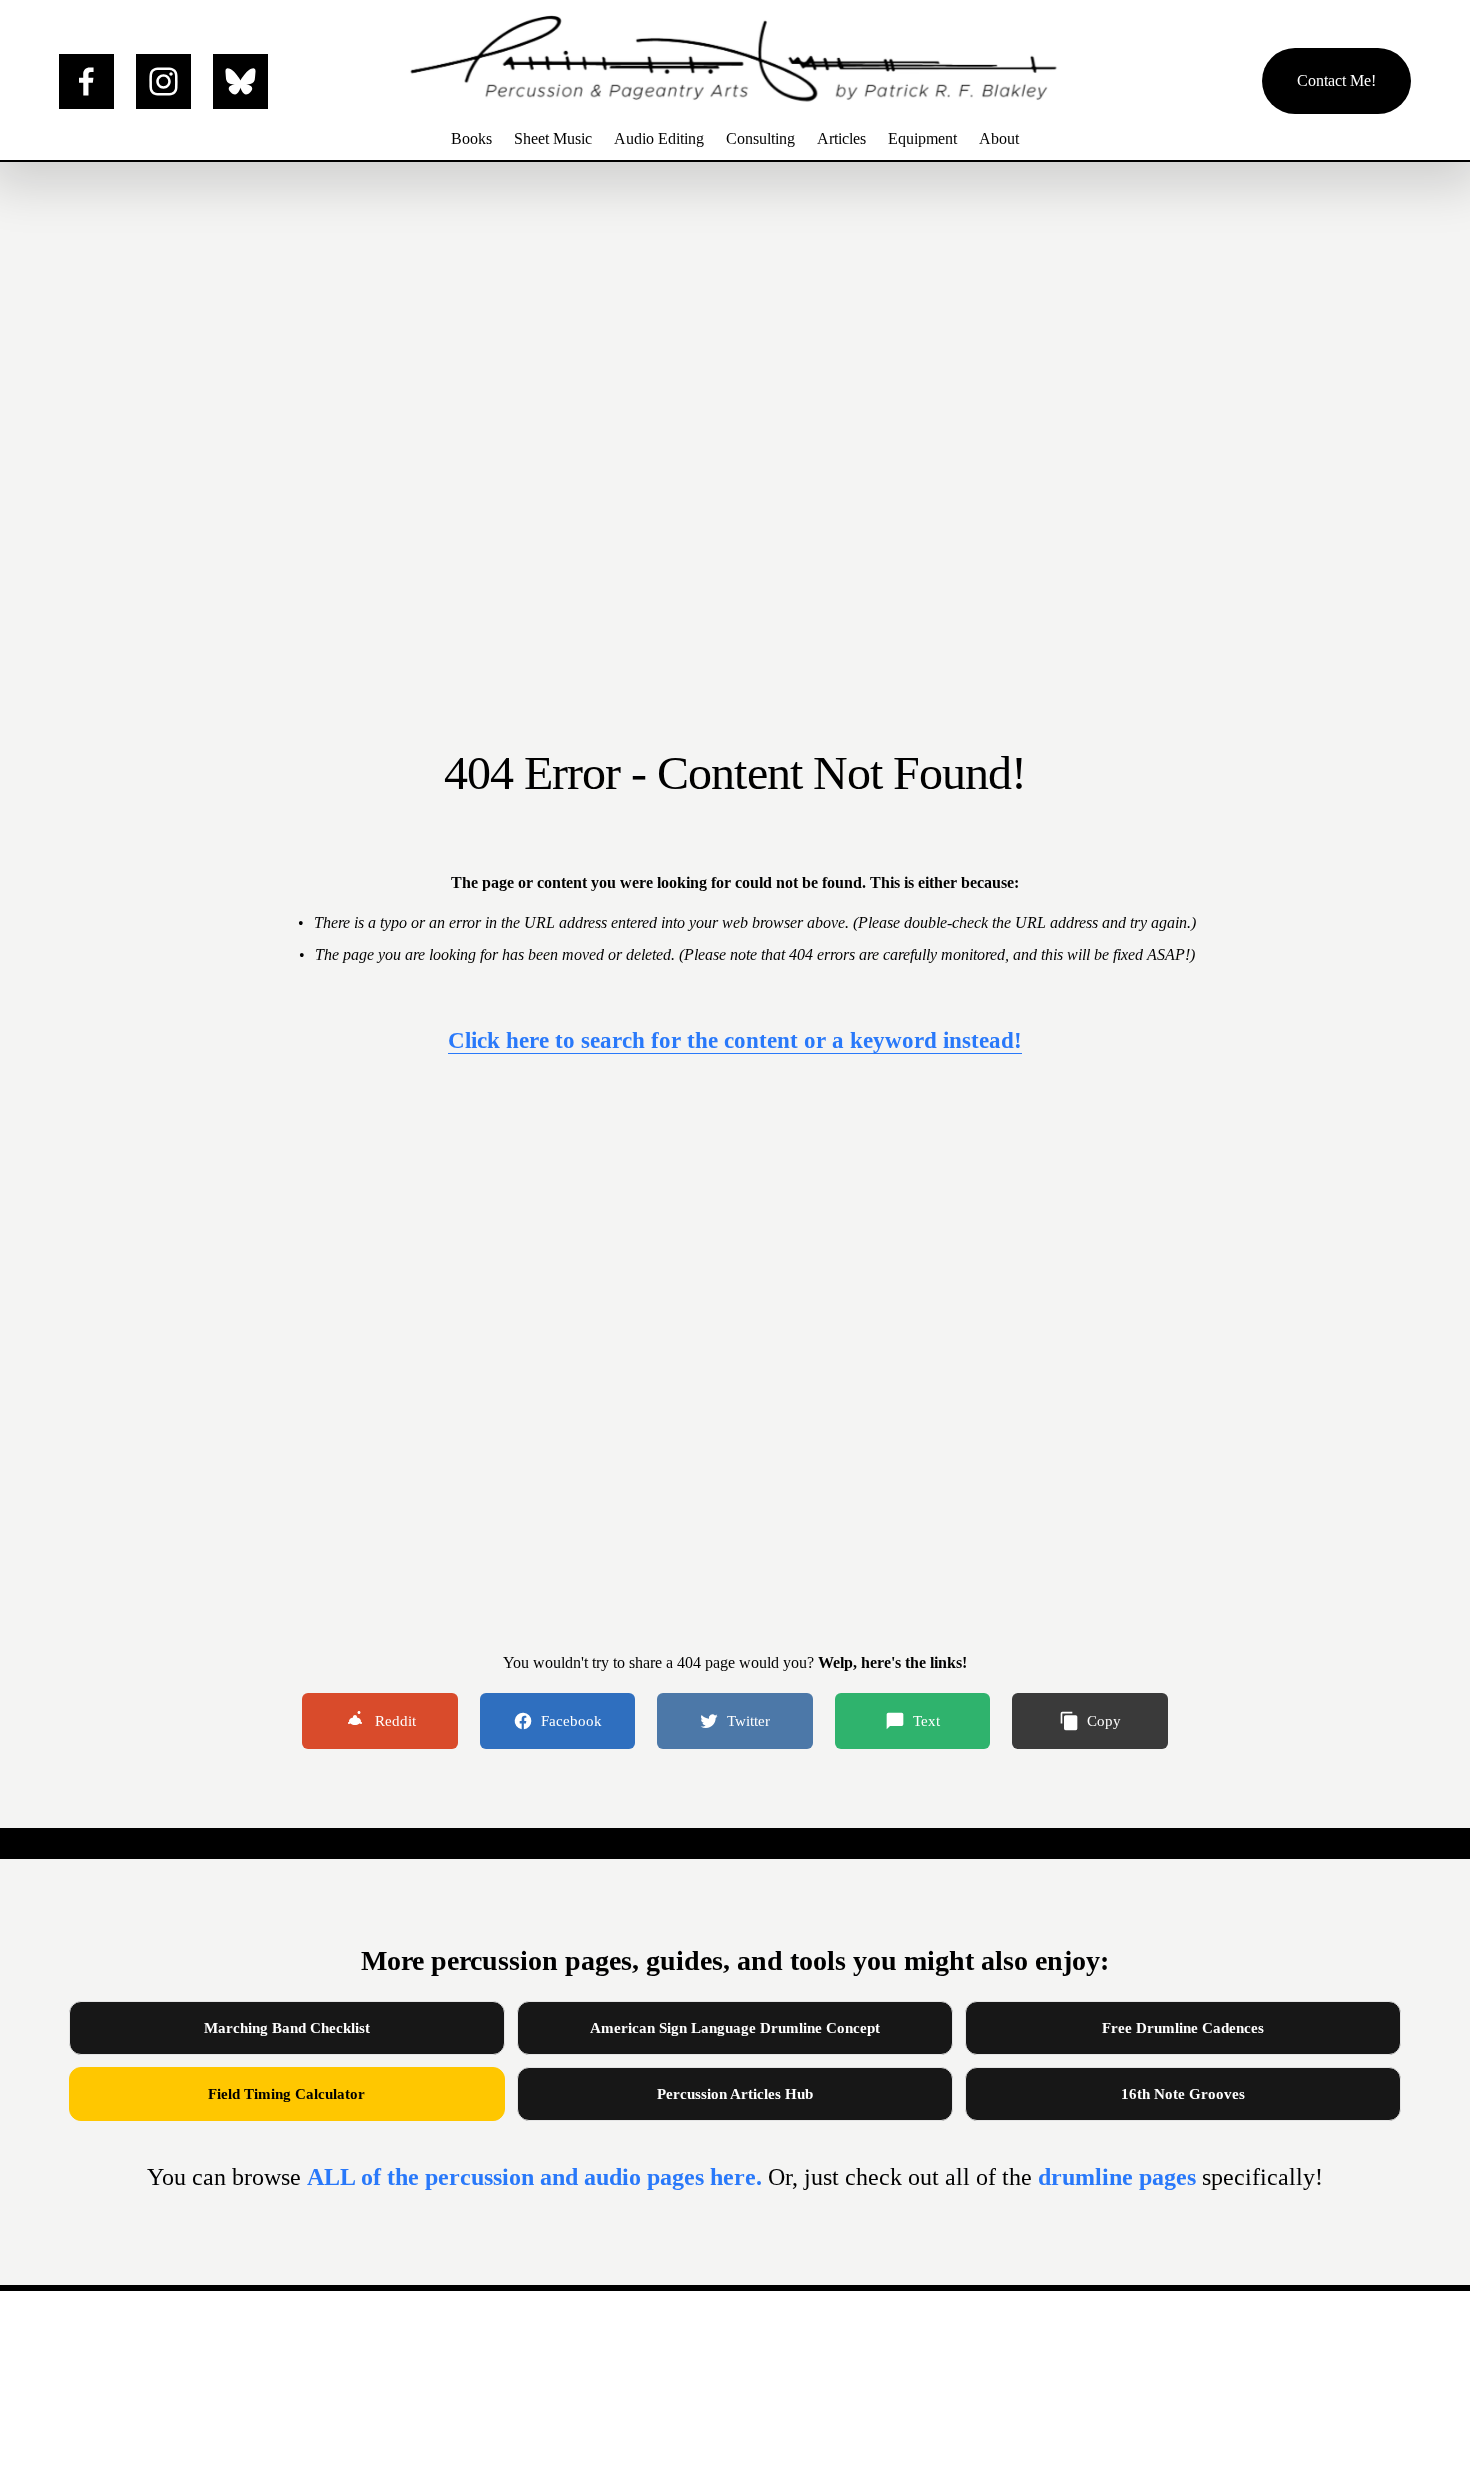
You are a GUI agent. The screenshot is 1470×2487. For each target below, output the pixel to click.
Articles (841, 138)
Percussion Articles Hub (735, 2094)
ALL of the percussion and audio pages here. (537, 2177)
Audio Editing (659, 138)
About (999, 138)
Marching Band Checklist (287, 2028)
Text (926, 1721)
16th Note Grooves (1183, 2094)
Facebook (571, 1721)
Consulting (760, 138)
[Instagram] (163, 81)
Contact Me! (1336, 80)
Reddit (395, 1721)
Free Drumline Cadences (1183, 2028)
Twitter (748, 1721)
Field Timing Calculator (286, 2094)
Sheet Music (553, 138)
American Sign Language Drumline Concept (735, 2028)
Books (471, 138)
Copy (1104, 1721)
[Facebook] (86, 81)
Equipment (922, 138)
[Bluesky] (240, 81)
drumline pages (1120, 2177)
